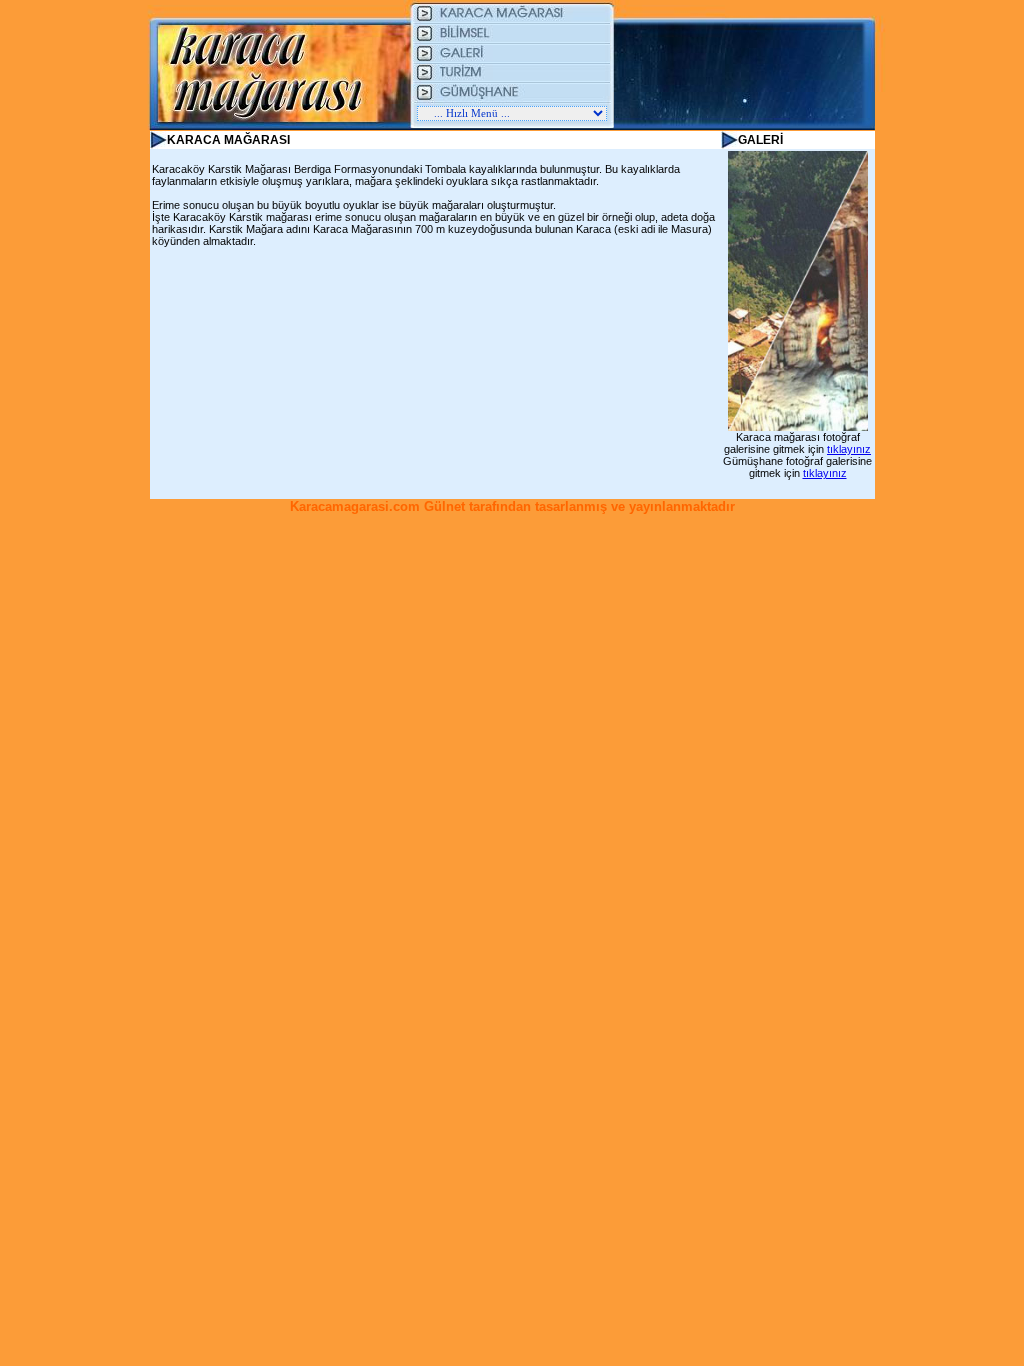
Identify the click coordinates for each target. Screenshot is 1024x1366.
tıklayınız (849, 449)
